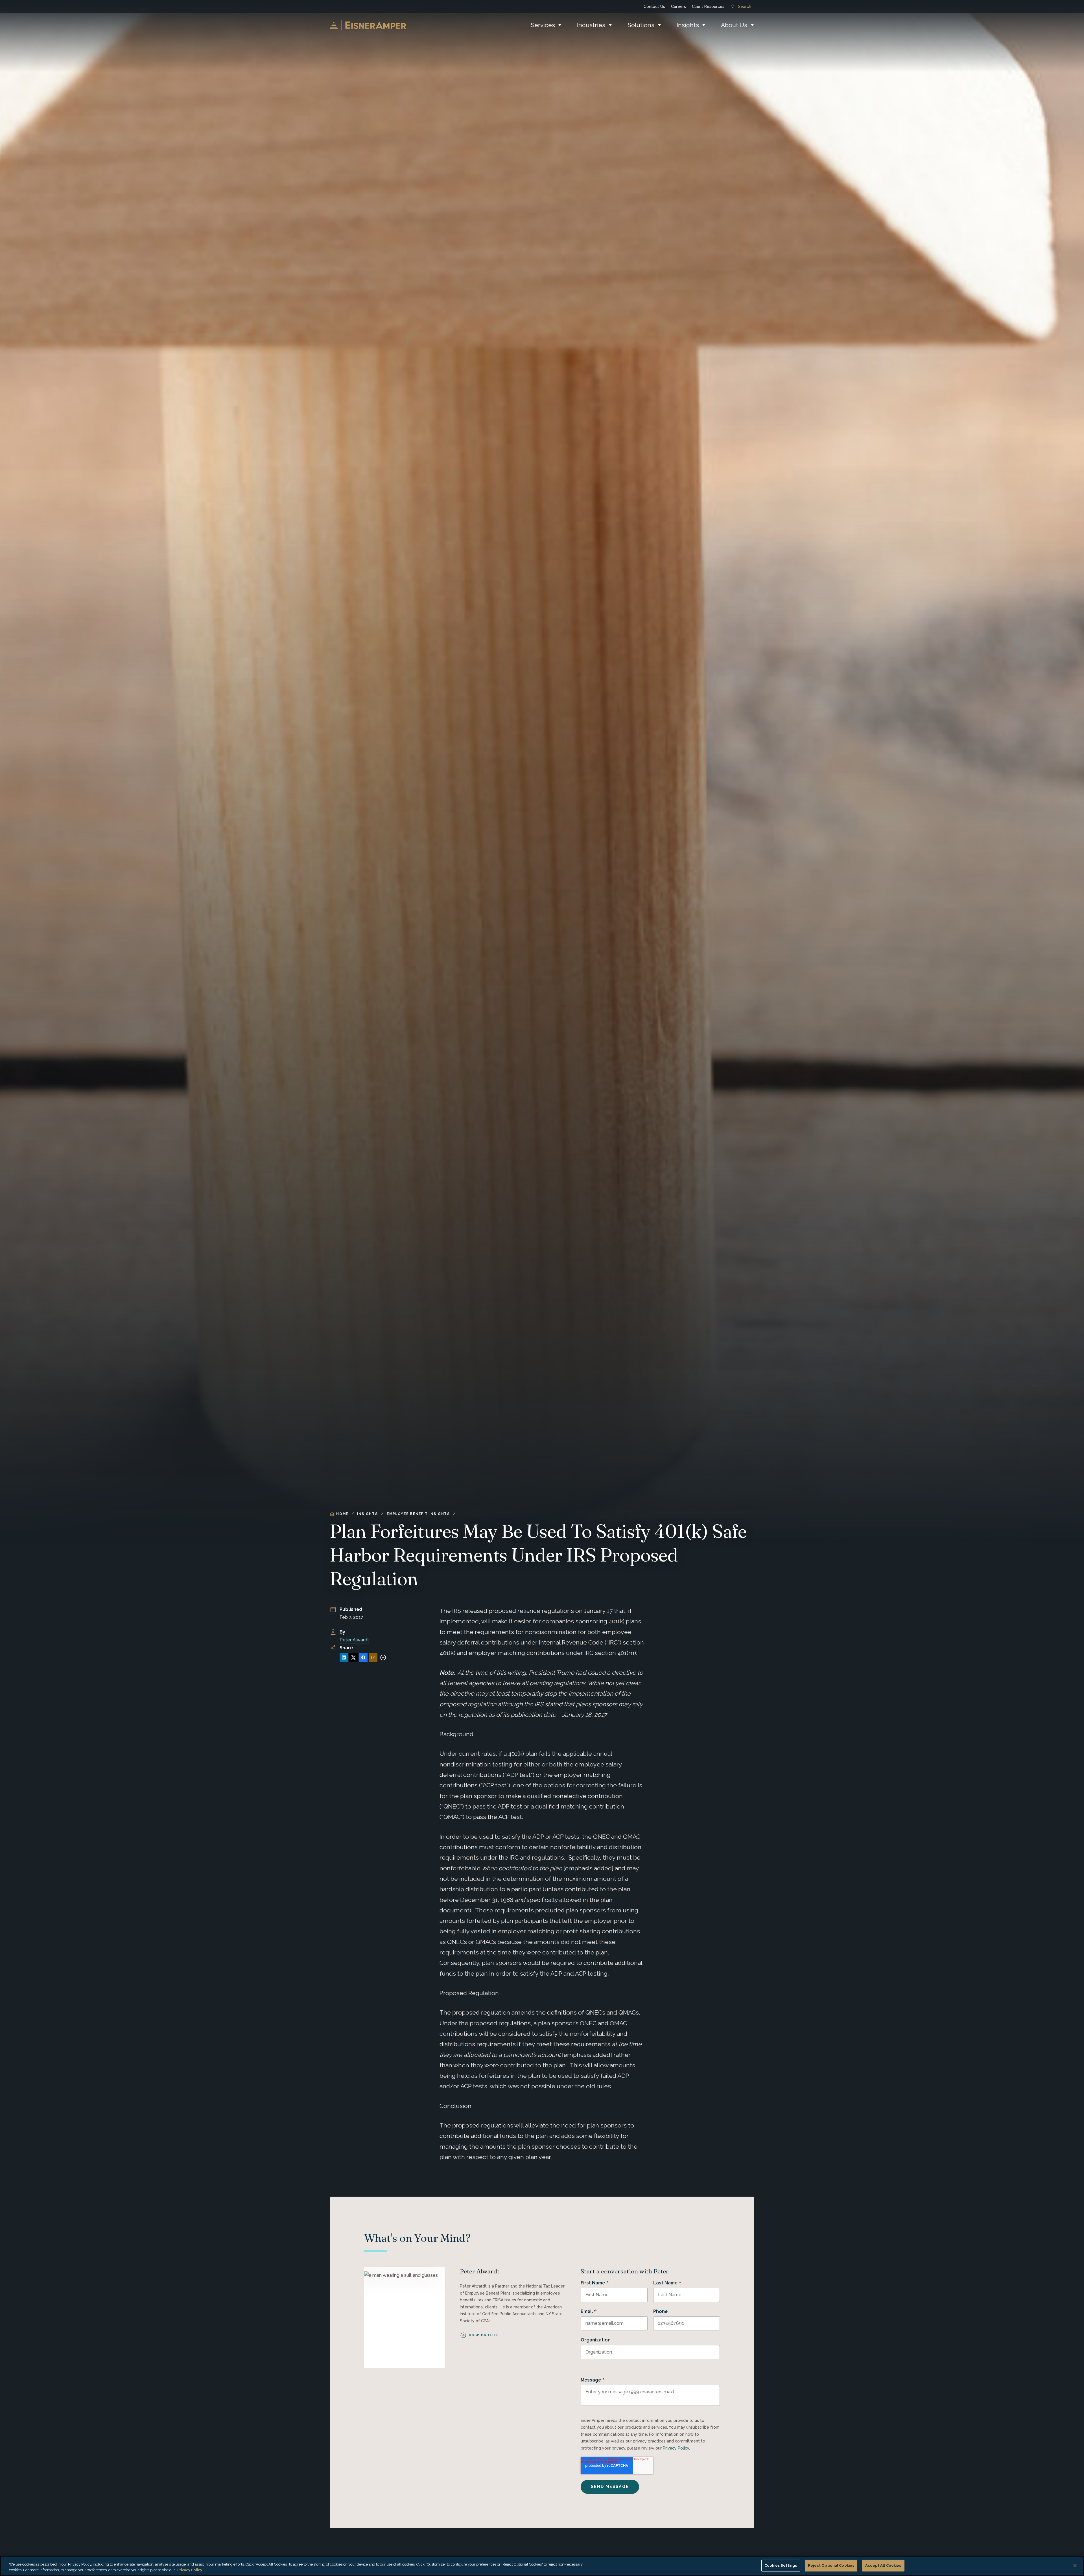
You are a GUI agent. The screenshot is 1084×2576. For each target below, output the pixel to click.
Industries (591, 25)
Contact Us (654, 6)
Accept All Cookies (883, 2565)
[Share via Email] (373, 1657)
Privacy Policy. (190, 2570)
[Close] (1075, 2566)
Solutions (641, 25)
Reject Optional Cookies (831, 2565)
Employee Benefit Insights (418, 1514)
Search (745, 6)
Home (342, 1514)
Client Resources (708, 6)
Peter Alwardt (354, 1640)
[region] (542, 2566)
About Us (734, 25)
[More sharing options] (383, 1657)
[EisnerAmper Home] (368, 25)
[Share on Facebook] (363, 1657)
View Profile (484, 2335)
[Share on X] (353, 1657)
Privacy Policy (676, 2448)
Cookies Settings (781, 2565)
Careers (678, 6)
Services (543, 25)
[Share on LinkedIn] (344, 1657)
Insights (688, 25)
